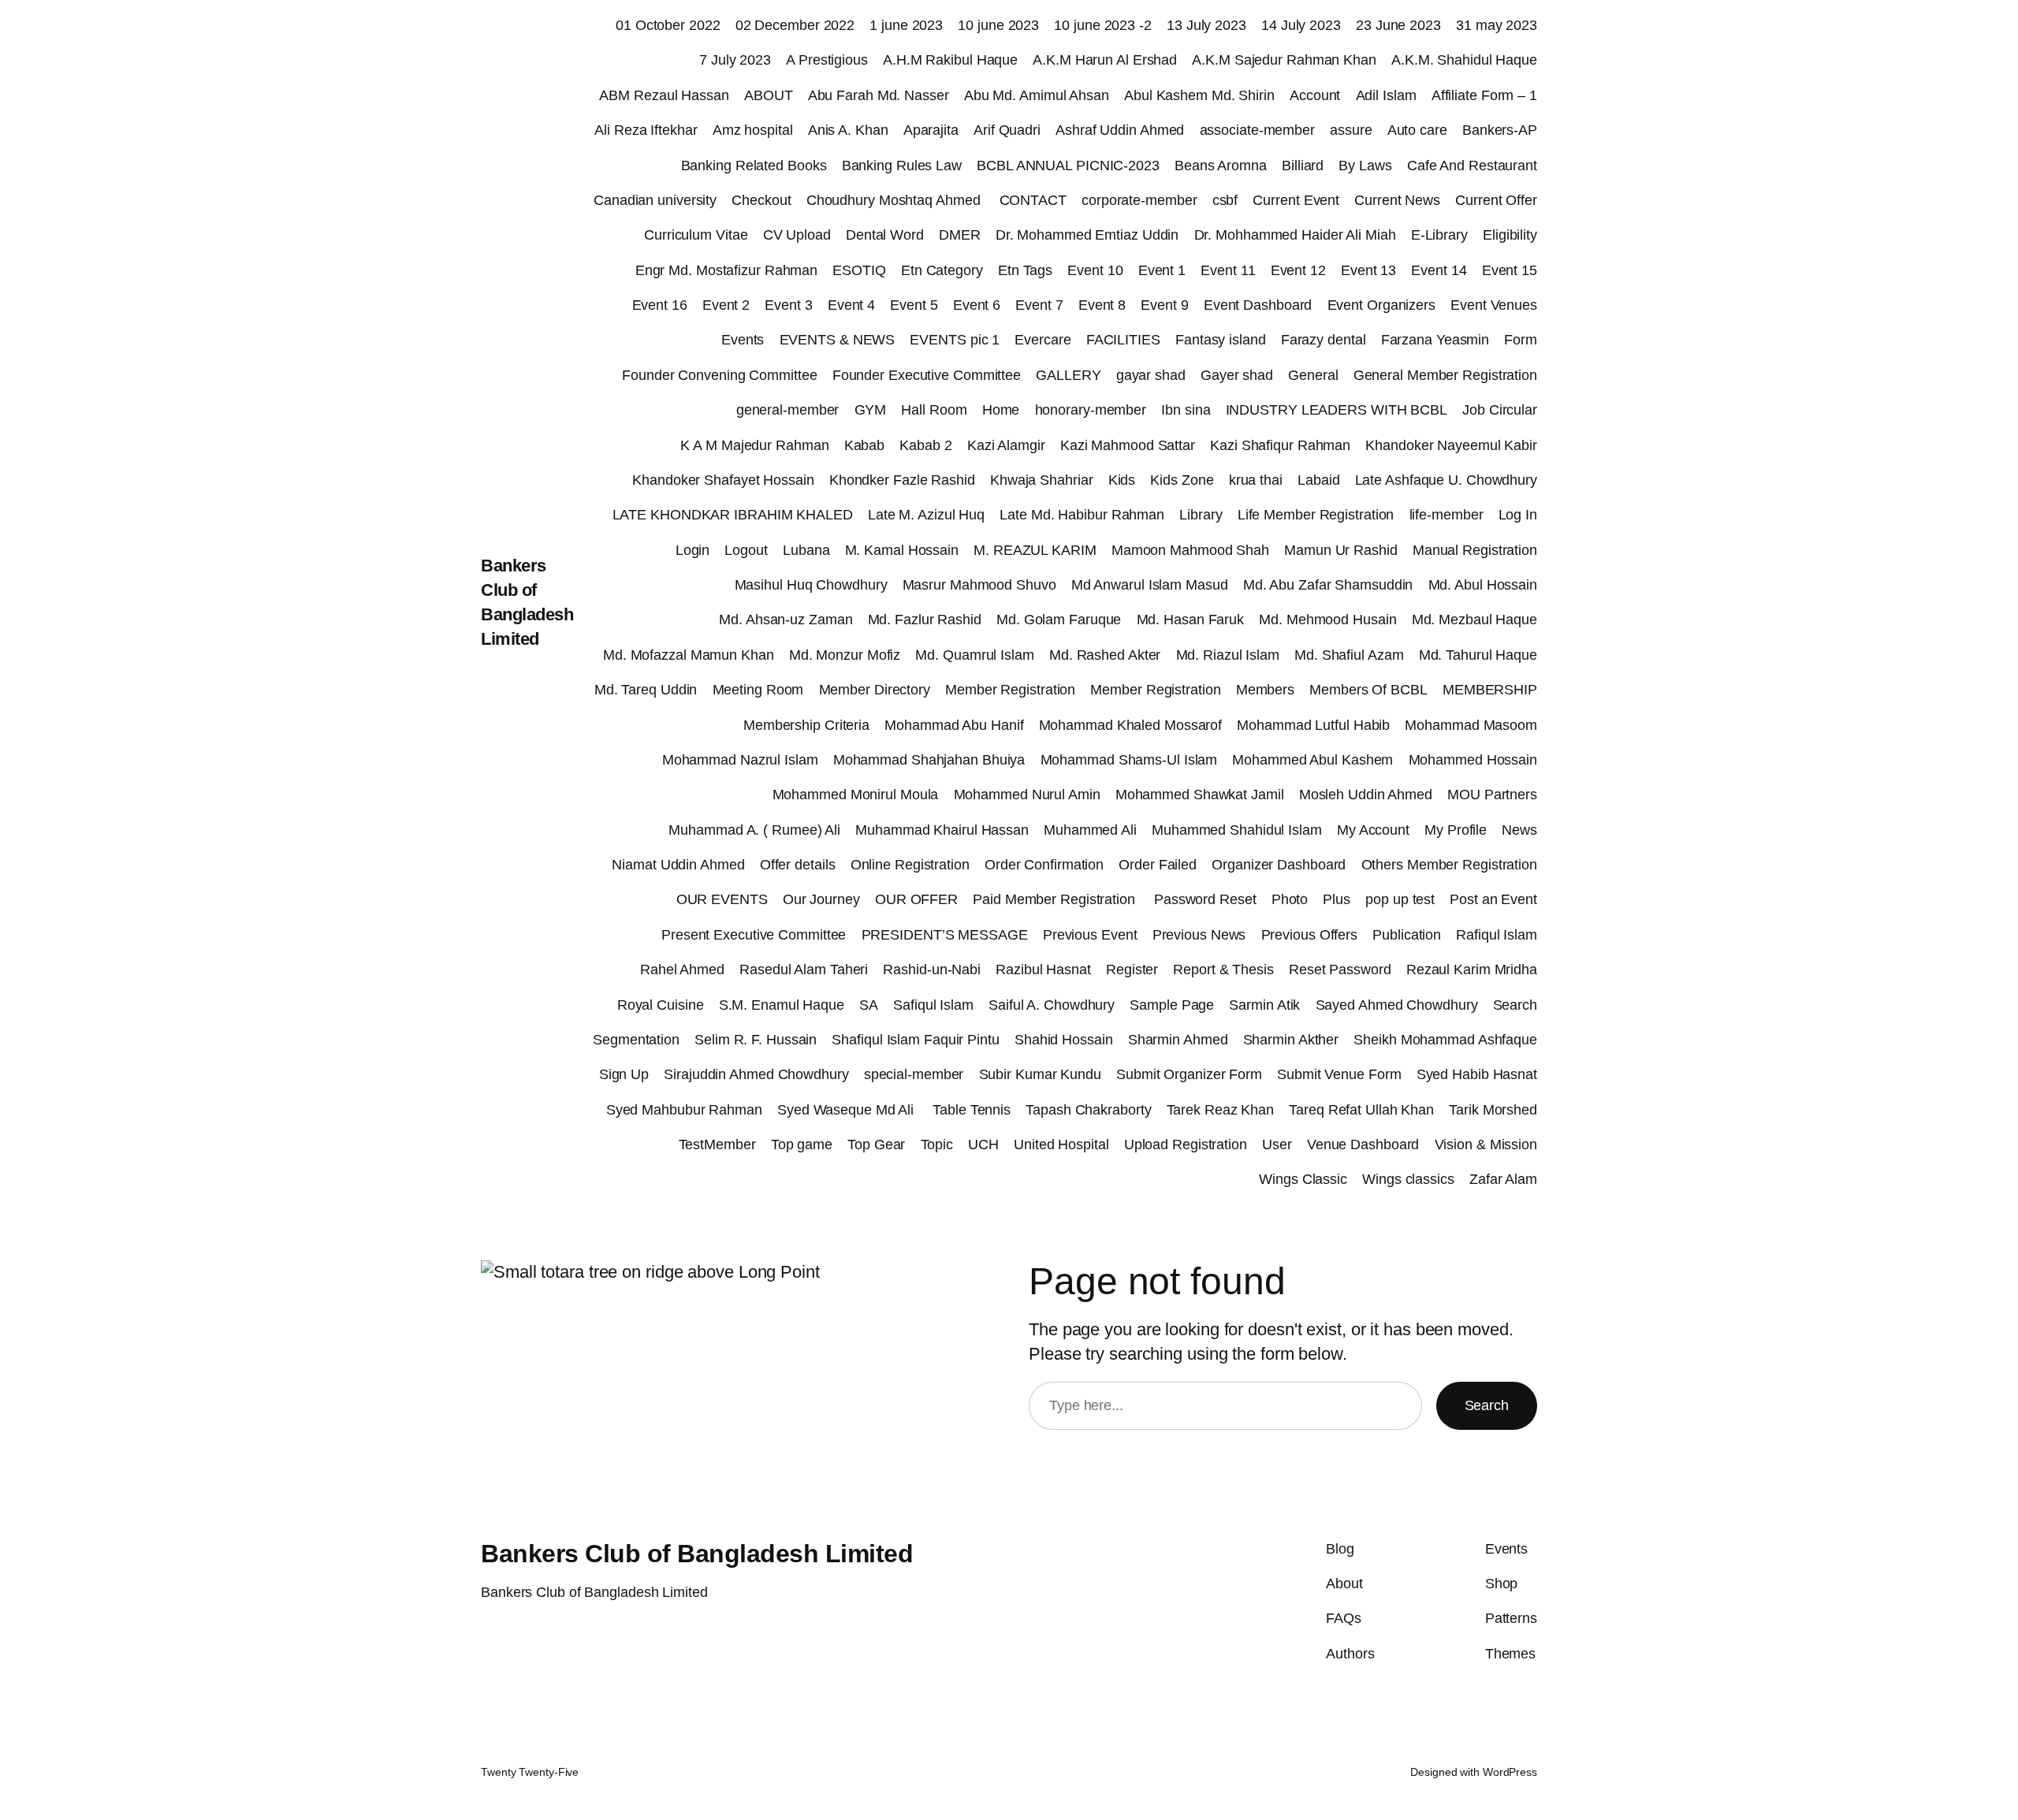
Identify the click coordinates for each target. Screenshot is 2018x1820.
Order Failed (1158, 865)
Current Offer (1496, 200)
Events (743, 340)
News (1519, 830)
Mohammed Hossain (1473, 760)
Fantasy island (1221, 340)
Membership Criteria (806, 725)
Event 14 (1439, 270)
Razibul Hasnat (1043, 970)
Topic (937, 1144)
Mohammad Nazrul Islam (740, 760)
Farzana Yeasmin (1435, 340)
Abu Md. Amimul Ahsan (1037, 95)
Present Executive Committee (754, 935)
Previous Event (1090, 935)
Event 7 (1039, 305)
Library (1201, 515)
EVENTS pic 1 (955, 340)
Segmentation (636, 1040)
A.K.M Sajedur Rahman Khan (1284, 60)
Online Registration (910, 865)
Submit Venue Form (1339, 1074)
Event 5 (914, 305)
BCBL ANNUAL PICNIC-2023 (1068, 166)
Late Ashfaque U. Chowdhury (1446, 480)
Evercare (1043, 340)
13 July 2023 (1206, 25)
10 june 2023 (998, 25)
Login (693, 550)
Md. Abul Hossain (1483, 585)
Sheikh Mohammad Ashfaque (1445, 1040)
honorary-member (1091, 410)
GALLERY (1068, 375)
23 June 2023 (1398, 25)
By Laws (1365, 166)
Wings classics (1408, 1179)
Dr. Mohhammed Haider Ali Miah (1295, 235)
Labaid (1318, 480)
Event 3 (788, 305)
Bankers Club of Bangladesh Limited (697, 1554)
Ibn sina (1186, 410)
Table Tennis (972, 1110)
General (1313, 375)
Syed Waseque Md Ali (847, 1110)
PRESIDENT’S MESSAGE (945, 935)
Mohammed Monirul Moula (856, 795)
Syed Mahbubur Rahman (684, 1110)
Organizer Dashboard (1279, 865)
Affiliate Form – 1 (1484, 95)
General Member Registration (1445, 375)
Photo (1290, 899)
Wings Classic (1303, 1179)
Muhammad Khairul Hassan (942, 830)
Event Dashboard (1258, 305)
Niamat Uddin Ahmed (678, 865)
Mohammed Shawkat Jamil (1200, 795)
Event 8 (1102, 305)
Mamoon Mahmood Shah (1190, 550)
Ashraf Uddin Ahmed (1120, 130)
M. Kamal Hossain (902, 550)
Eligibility (1510, 235)
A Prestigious (827, 60)
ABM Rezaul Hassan (664, 95)
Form (1521, 340)
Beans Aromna (1221, 166)
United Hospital (1061, 1144)
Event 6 (977, 305)
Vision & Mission (1486, 1144)
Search (1515, 1005)
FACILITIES (1123, 340)
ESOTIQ (859, 270)
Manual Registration (1475, 550)
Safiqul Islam (933, 1005)
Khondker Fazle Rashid (902, 480)
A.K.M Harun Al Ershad (1105, 60)
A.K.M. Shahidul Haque (1464, 60)
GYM (871, 410)
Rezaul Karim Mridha (1472, 970)
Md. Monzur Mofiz (845, 655)
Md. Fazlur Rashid (925, 620)
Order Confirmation (1044, 865)
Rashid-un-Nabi (932, 970)
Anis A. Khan (848, 130)
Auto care (1417, 130)
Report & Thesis (1223, 970)
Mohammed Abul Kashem (1312, 760)
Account (1315, 95)
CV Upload (797, 235)
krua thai (1256, 480)
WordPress (1510, 1772)
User (1277, 1144)
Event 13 (1368, 270)
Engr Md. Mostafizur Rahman (726, 270)
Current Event (1296, 200)
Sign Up (624, 1074)
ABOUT (769, 95)
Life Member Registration (1316, 515)
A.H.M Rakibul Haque (950, 60)
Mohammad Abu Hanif (954, 725)
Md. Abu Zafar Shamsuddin (1328, 585)
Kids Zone (1182, 480)
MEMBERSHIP (1490, 690)
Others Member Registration (1449, 865)
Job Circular (1500, 410)
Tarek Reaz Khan (1221, 1110)
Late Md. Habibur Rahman (1082, 515)
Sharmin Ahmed (1178, 1040)
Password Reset (1205, 899)
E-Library (1439, 235)
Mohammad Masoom (1471, 725)
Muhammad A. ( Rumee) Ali (754, 830)
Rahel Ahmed (682, 970)
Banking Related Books (754, 166)
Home (1001, 410)
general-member (788, 410)
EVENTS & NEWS (838, 340)
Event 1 (1162, 270)
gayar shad (1151, 375)
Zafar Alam (1503, 1179)
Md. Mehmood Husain (1327, 620)
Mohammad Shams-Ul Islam (1129, 760)
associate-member (1257, 130)
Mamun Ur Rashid (1341, 550)
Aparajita (931, 130)
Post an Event (1493, 899)
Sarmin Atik (1264, 1005)
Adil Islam (1386, 95)
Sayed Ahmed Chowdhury (1397, 1005)
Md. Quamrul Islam (974, 655)
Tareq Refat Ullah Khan (1361, 1110)
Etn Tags (1025, 270)
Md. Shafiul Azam (1349, 655)
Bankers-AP (1500, 130)
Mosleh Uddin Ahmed (1366, 795)
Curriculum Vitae (696, 235)
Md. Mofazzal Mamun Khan (689, 655)
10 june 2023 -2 (1103, 25)
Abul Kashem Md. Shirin (1199, 95)
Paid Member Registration (1056, 899)
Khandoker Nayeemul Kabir (1451, 445)
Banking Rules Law (902, 166)
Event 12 (1298, 270)
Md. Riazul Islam (1228, 655)
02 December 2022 (795, 25)
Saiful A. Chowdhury (1052, 1005)
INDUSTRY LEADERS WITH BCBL (1337, 410)
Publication (1407, 935)
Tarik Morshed (1493, 1110)
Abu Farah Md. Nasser (879, 95)
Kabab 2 (925, 445)
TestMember (717, 1144)
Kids (1122, 480)
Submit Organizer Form (1189, 1074)
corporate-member (1139, 200)
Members (1265, 690)
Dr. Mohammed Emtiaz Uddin (1087, 235)
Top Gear (876, 1144)
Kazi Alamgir (1006, 445)
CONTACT (1033, 200)
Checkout (761, 200)
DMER (960, 235)
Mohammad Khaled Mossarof (1131, 725)
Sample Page (1172, 1005)
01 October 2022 (668, 25)
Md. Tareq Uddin (646, 690)
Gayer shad (1237, 375)
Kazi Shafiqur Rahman (1280, 445)
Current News (1397, 200)
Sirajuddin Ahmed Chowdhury (756, 1074)
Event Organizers (1381, 305)
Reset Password (1340, 970)
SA (869, 1005)
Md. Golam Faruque (1059, 620)
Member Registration (1010, 690)
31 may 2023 (1497, 25)
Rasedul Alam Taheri (804, 970)
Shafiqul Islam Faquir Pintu (915, 1040)
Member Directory (875, 690)
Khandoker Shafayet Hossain (723, 480)
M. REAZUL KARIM (1035, 550)
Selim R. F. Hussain (756, 1040)
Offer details (798, 865)
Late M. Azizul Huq (926, 515)
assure (1351, 130)
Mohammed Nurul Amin (1027, 795)
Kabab (865, 445)
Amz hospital (753, 130)
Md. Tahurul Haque (1478, 655)
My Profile (1456, 830)
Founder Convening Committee (719, 375)
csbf (1225, 200)
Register (1132, 970)
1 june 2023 (906, 25)
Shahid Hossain (1064, 1040)
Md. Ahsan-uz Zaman (786, 620)
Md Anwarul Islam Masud (1150, 585)
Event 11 (1228, 270)
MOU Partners (1492, 795)
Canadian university (655, 200)
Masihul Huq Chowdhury (811, 585)
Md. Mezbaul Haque (1474, 620)
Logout (746, 550)
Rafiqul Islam (1497, 935)
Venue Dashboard (1363, 1144)
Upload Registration (1186, 1144)
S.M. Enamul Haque (782, 1005)
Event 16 (660, 305)
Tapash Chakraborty (1088, 1110)
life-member (1446, 515)
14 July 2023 (1301, 25)
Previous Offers (1310, 935)
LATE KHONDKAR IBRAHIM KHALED (733, 515)
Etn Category (942, 270)
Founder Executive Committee (927, 375)
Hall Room (934, 410)
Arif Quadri (1007, 130)
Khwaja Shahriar (1042, 480)
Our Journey (821, 899)
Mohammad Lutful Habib (1313, 725)
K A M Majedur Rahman (754, 445)
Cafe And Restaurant (1472, 166)
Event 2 (726, 305)
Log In (1518, 515)
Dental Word (885, 235)
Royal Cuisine (661, 1005)
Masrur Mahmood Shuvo (979, 585)
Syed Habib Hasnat (1477, 1074)
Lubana (806, 550)
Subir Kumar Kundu (1040, 1074)
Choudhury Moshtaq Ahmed (895, 200)
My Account (1373, 830)
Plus (1337, 899)
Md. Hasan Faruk (1191, 620)
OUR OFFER (916, 899)
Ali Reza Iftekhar (646, 130)
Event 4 (851, 305)
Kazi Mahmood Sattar (1128, 445)
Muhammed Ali (1090, 830)
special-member (914, 1074)
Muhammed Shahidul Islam (1237, 830)
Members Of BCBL (1368, 690)
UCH (983, 1144)
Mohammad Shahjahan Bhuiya (929, 760)
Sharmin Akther (1291, 1040)
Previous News (1199, 935)
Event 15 (1510, 270)
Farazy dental (1324, 340)
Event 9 (1164, 305)
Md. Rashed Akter (1105, 655)
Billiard (1303, 166)
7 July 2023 (735, 60)
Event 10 (1095, 270)
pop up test (1400, 899)
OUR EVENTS (722, 899)
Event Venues (1494, 305)
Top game (802, 1144)
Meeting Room (758, 690)
